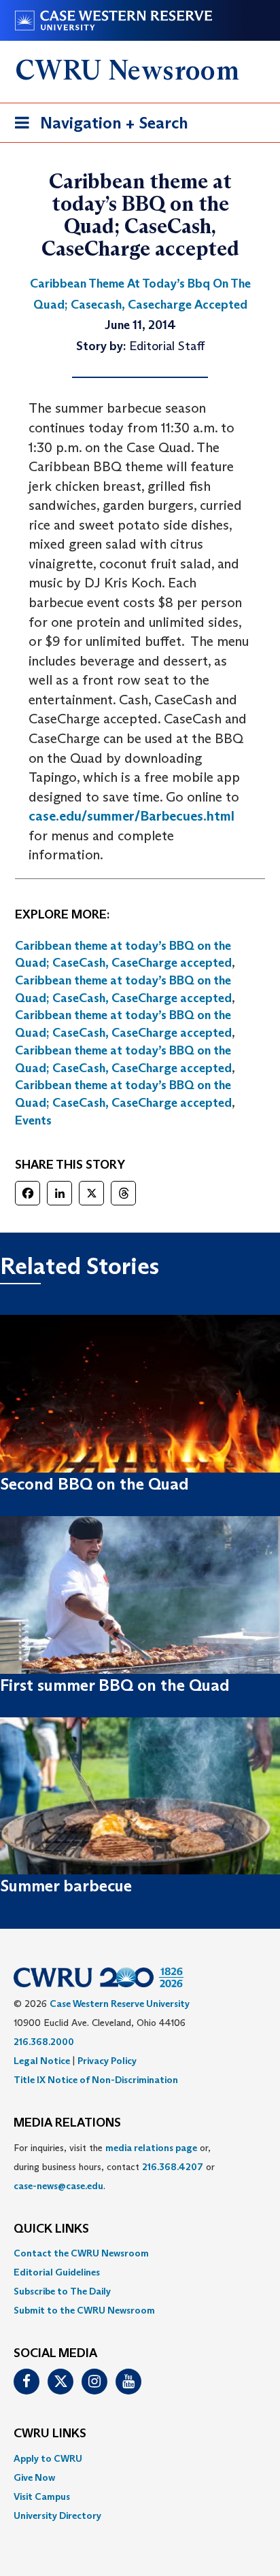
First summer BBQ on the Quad (115, 1685)
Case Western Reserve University (120, 2004)
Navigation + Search (97, 127)
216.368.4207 (173, 2167)
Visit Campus (42, 2496)
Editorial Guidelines (57, 2272)
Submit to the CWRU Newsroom (84, 2310)
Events (33, 1120)
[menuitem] (140, 2253)
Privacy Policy (107, 2061)
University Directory (57, 2515)
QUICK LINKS (51, 2229)
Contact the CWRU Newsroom (81, 2253)
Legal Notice (42, 2061)
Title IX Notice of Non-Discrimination (96, 2080)
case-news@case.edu (58, 2186)
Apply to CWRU (48, 2458)
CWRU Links (50, 2434)
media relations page (151, 2148)
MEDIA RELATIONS (67, 2123)
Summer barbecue (66, 1886)
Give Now (34, 2477)
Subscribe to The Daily (62, 2291)
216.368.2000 (44, 2042)
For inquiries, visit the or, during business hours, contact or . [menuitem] (114, 2167)
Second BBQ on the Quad (94, 1484)
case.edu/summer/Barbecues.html (132, 816)
